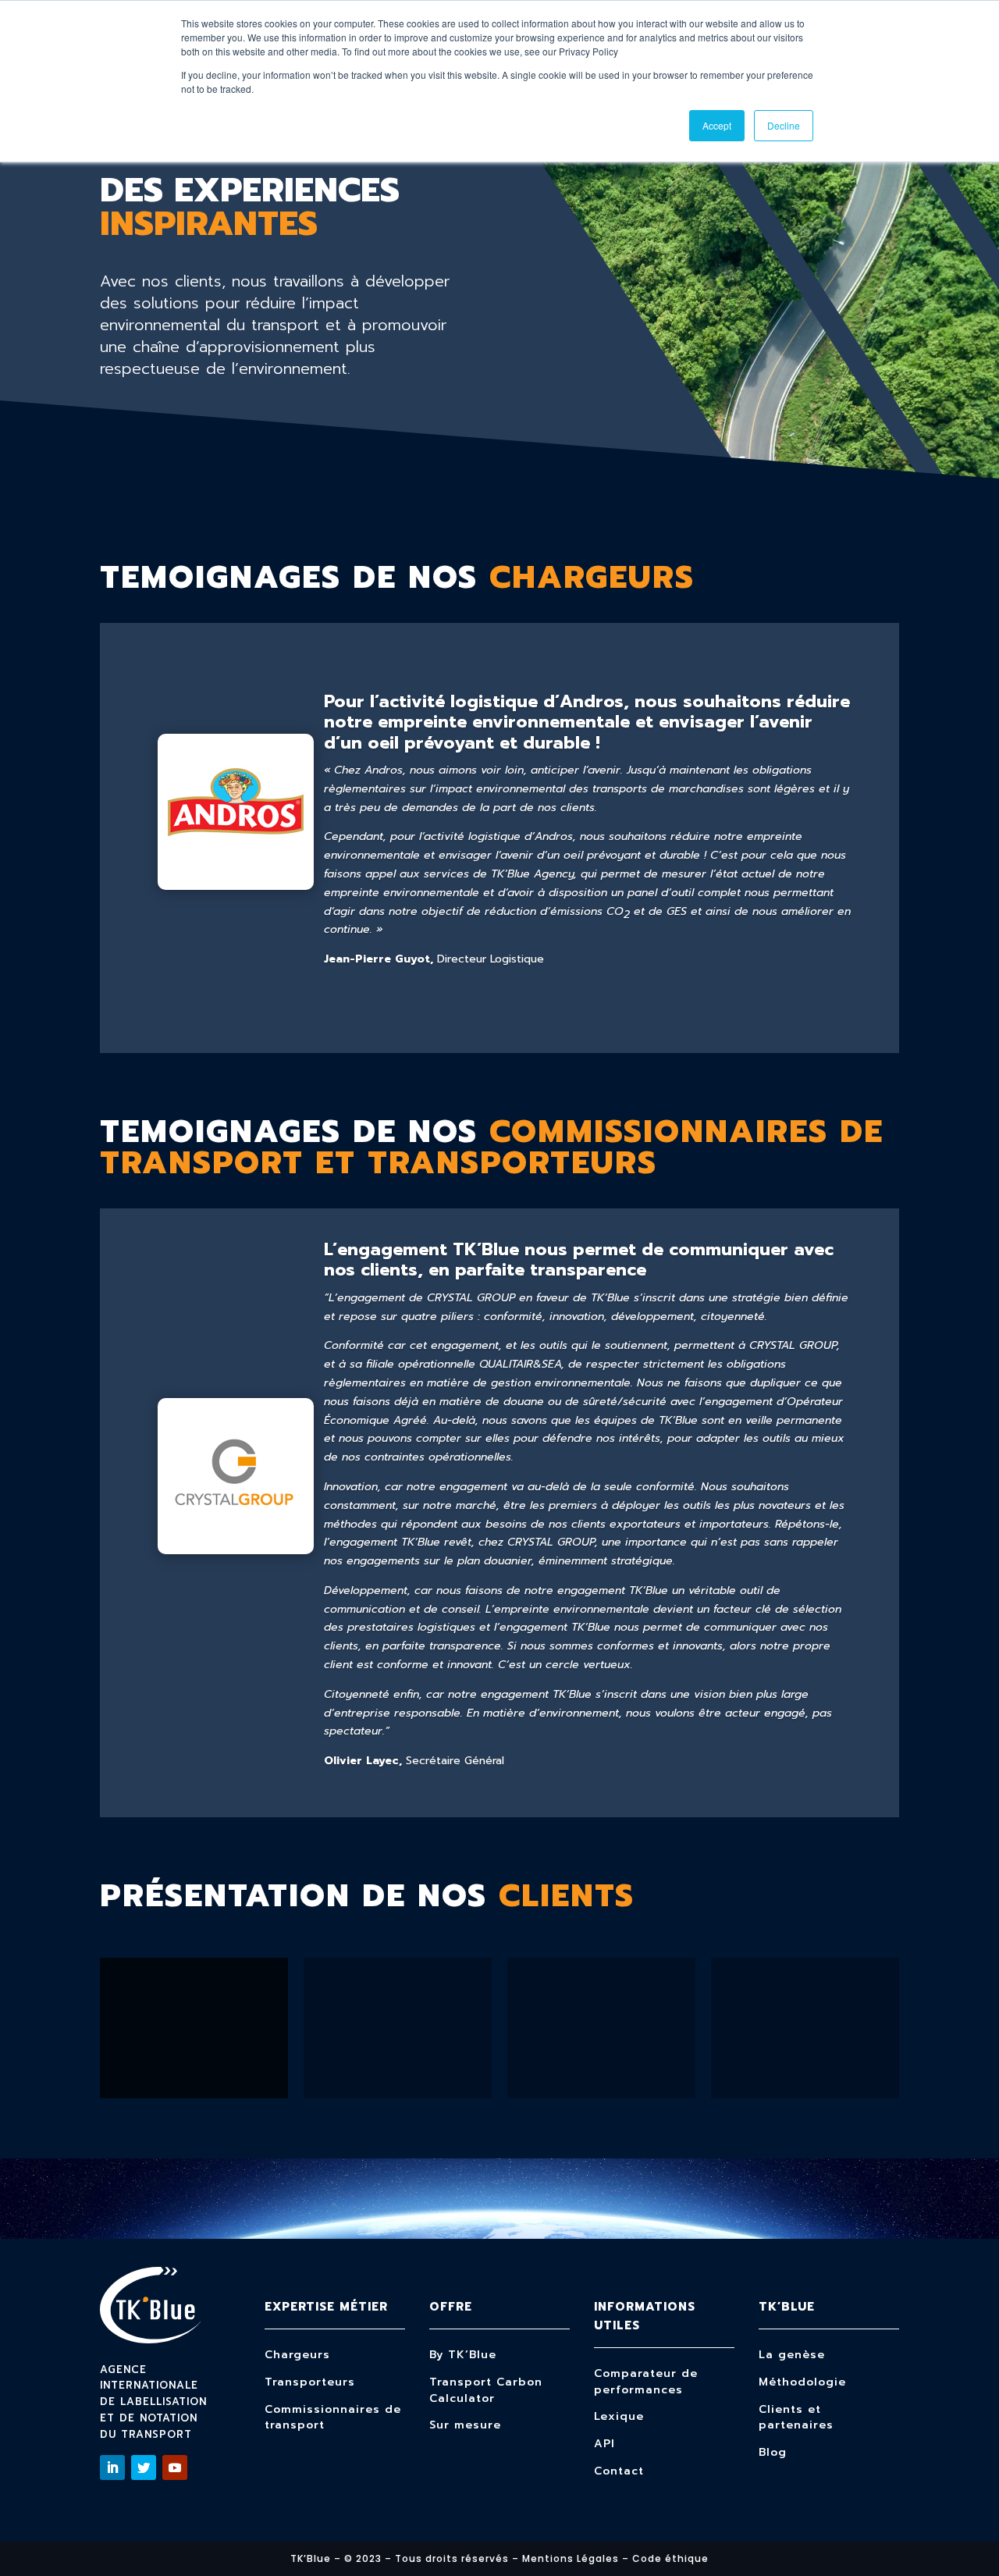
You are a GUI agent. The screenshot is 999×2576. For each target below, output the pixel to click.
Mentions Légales (571, 2558)
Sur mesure (465, 2425)
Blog (773, 2452)
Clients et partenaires (796, 2418)
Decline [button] (784, 125)
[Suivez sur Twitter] (144, 2467)
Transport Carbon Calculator (486, 2390)
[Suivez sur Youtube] (175, 2467)
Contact (619, 2471)
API (604, 2444)
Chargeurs (297, 2355)
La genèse (792, 2355)
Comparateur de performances (646, 2382)
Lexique (619, 2416)
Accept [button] (717, 125)
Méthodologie (802, 2382)
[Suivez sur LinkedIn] (112, 2467)
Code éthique (670, 2558)
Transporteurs (310, 2382)
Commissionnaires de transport (333, 2418)
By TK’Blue (463, 2355)
